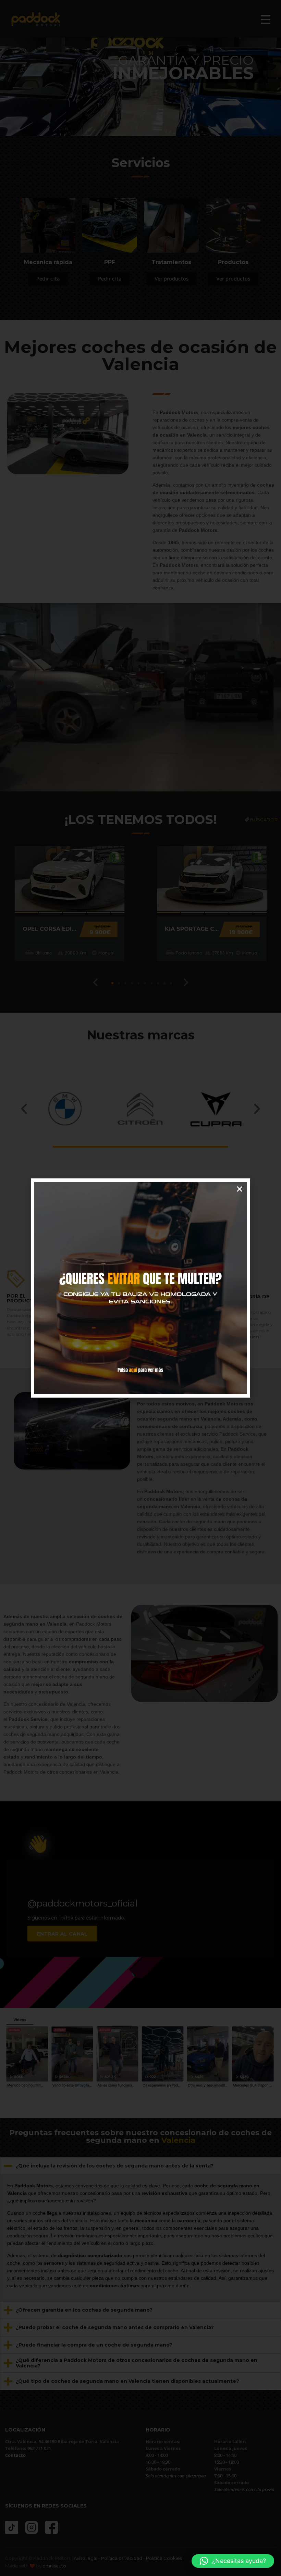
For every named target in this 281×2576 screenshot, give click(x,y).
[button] (233, 2561)
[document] (140, 1288)
